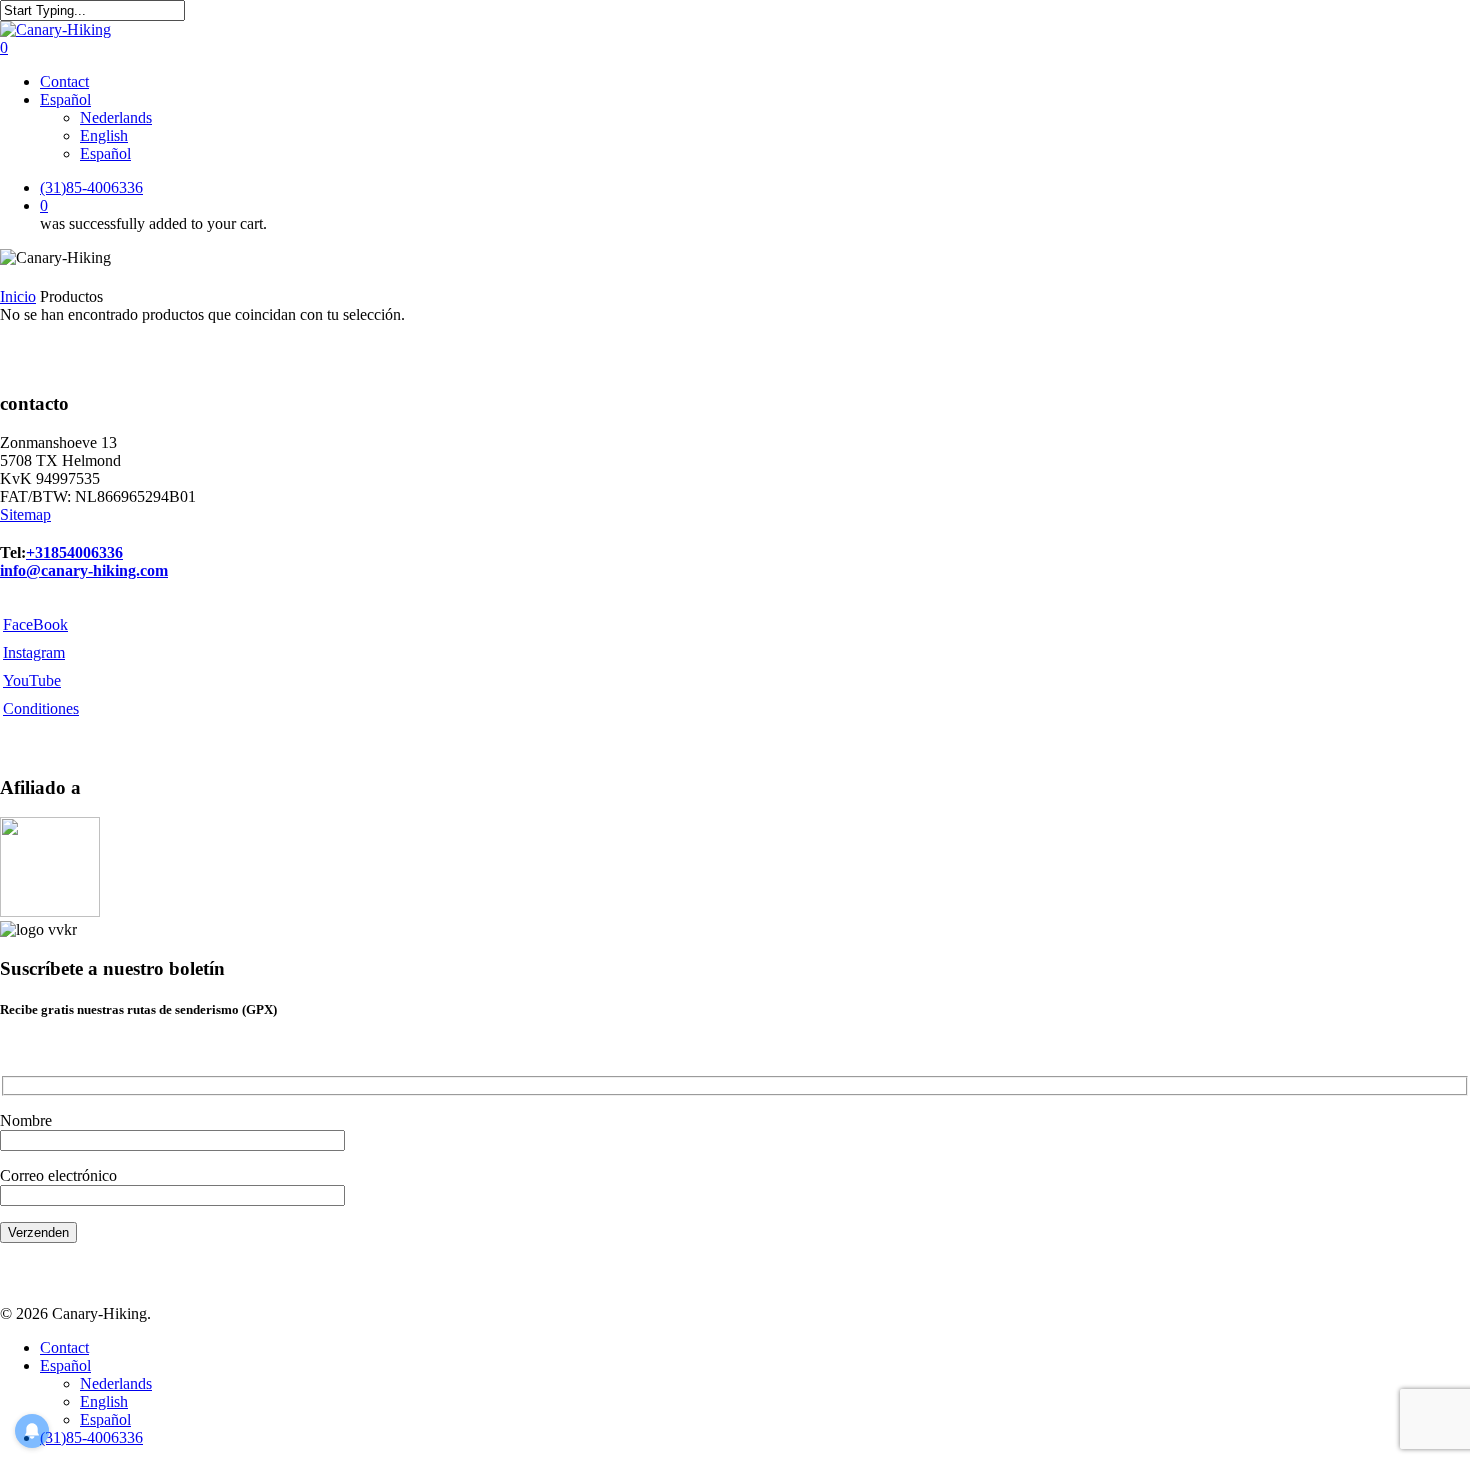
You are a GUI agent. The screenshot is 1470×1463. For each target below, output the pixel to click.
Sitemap (25, 514)
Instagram (34, 652)
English (104, 1401)
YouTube (32, 680)
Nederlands (116, 1383)
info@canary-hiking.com (84, 570)
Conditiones (41, 708)
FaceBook (35, 624)
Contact (64, 1347)
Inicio (18, 296)
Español (65, 1365)
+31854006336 (74, 552)
